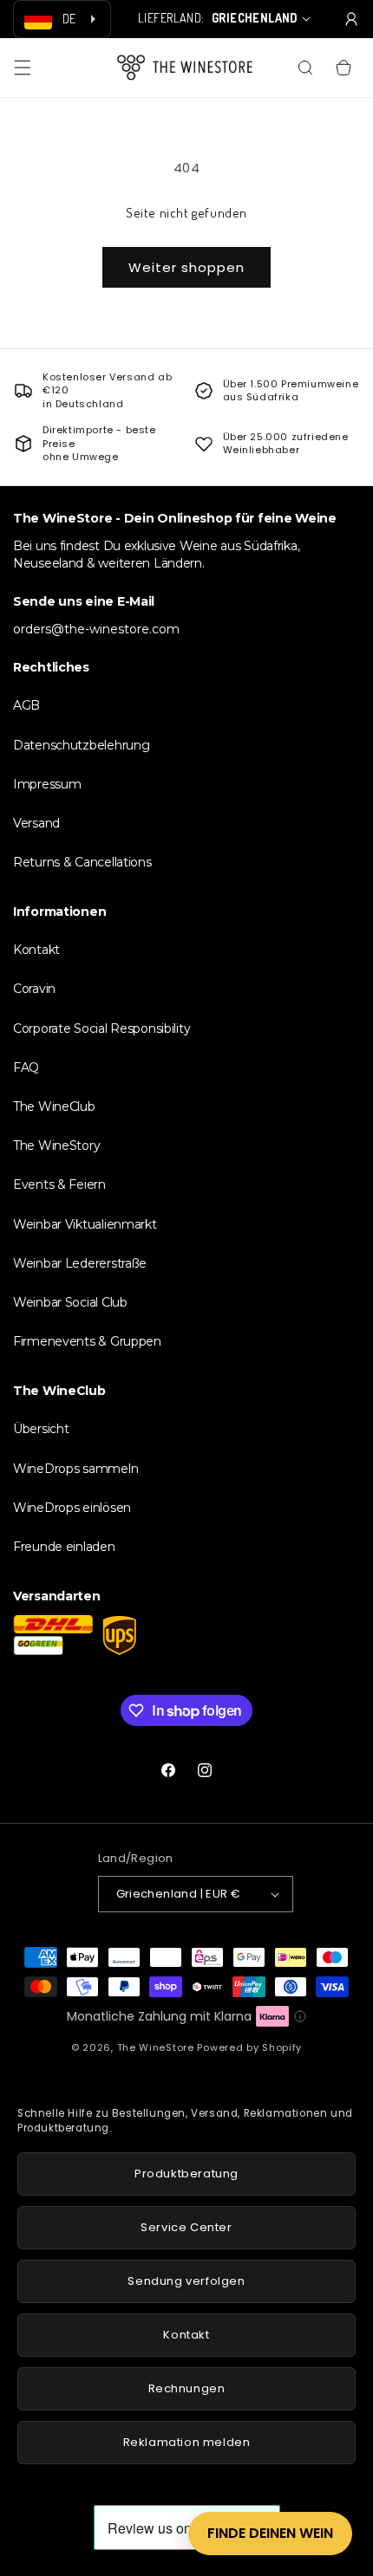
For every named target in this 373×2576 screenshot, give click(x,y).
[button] (23, 68)
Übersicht (41, 1429)
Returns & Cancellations (82, 862)
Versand (36, 823)
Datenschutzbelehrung (81, 745)
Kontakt (36, 950)
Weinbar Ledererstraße (80, 1263)
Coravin (34, 989)
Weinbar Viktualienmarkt (85, 1224)
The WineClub (54, 1106)
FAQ (26, 1067)
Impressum (47, 784)
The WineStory (56, 1145)
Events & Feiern (59, 1184)
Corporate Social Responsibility (101, 1028)
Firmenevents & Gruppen (87, 1341)
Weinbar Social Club (70, 1302)
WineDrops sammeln (75, 1469)
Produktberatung (186, 2174)
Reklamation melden (187, 2442)
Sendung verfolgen (186, 2281)
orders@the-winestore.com (96, 629)
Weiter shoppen (186, 267)
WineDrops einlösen (72, 1508)
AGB (26, 705)
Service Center (186, 2227)
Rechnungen (187, 2388)
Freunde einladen (64, 1547)
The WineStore (156, 2047)
